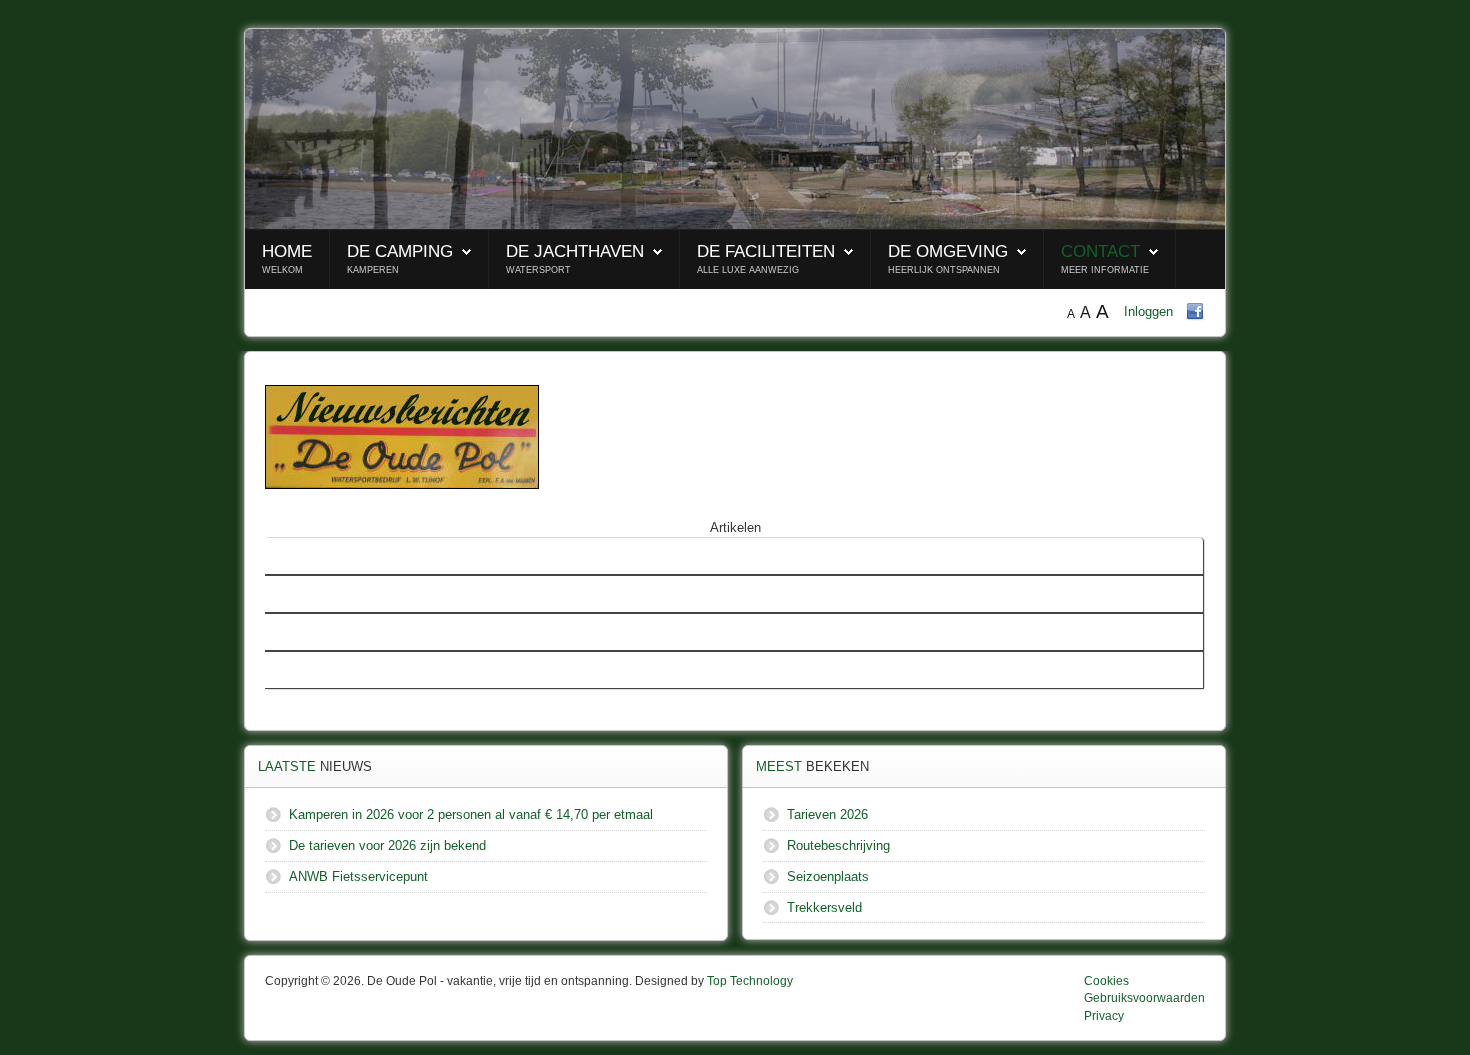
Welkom (282, 270)
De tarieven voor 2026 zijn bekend (371, 631)
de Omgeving (948, 251)
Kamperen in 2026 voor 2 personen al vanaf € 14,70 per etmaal (455, 593)
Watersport (538, 270)
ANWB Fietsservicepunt (342, 669)
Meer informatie (1105, 270)
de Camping (400, 251)
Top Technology (750, 981)
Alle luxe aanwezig (748, 270)
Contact (1100, 251)
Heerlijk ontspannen (944, 270)
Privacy (1104, 1016)
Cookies (1106, 981)
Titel (285, 555)
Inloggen (1148, 311)
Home (287, 251)
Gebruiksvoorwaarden (1144, 998)
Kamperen (373, 270)
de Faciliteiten (766, 251)
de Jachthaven (575, 251)
